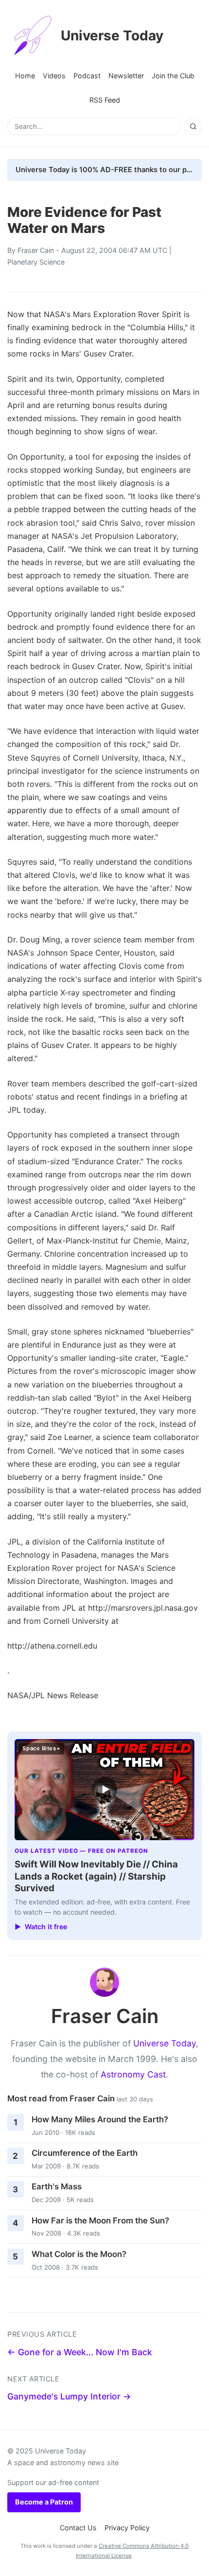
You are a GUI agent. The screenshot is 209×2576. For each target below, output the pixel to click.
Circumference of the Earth (85, 2153)
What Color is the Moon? (79, 2254)
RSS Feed (105, 100)
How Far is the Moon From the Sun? (100, 2221)
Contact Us (78, 2528)
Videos (54, 76)
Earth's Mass (57, 2186)
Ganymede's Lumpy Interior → (69, 2396)
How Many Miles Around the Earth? (100, 2119)
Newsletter (126, 76)
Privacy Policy (127, 2528)
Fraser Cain (36, 250)
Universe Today (112, 36)
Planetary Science (36, 262)
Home (25, 76)
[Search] (193, 126)
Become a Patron (44, 2502)
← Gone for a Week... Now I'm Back (80, 2352)
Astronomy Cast (133, 2074)
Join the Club (173, 76)
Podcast (87, 76)
